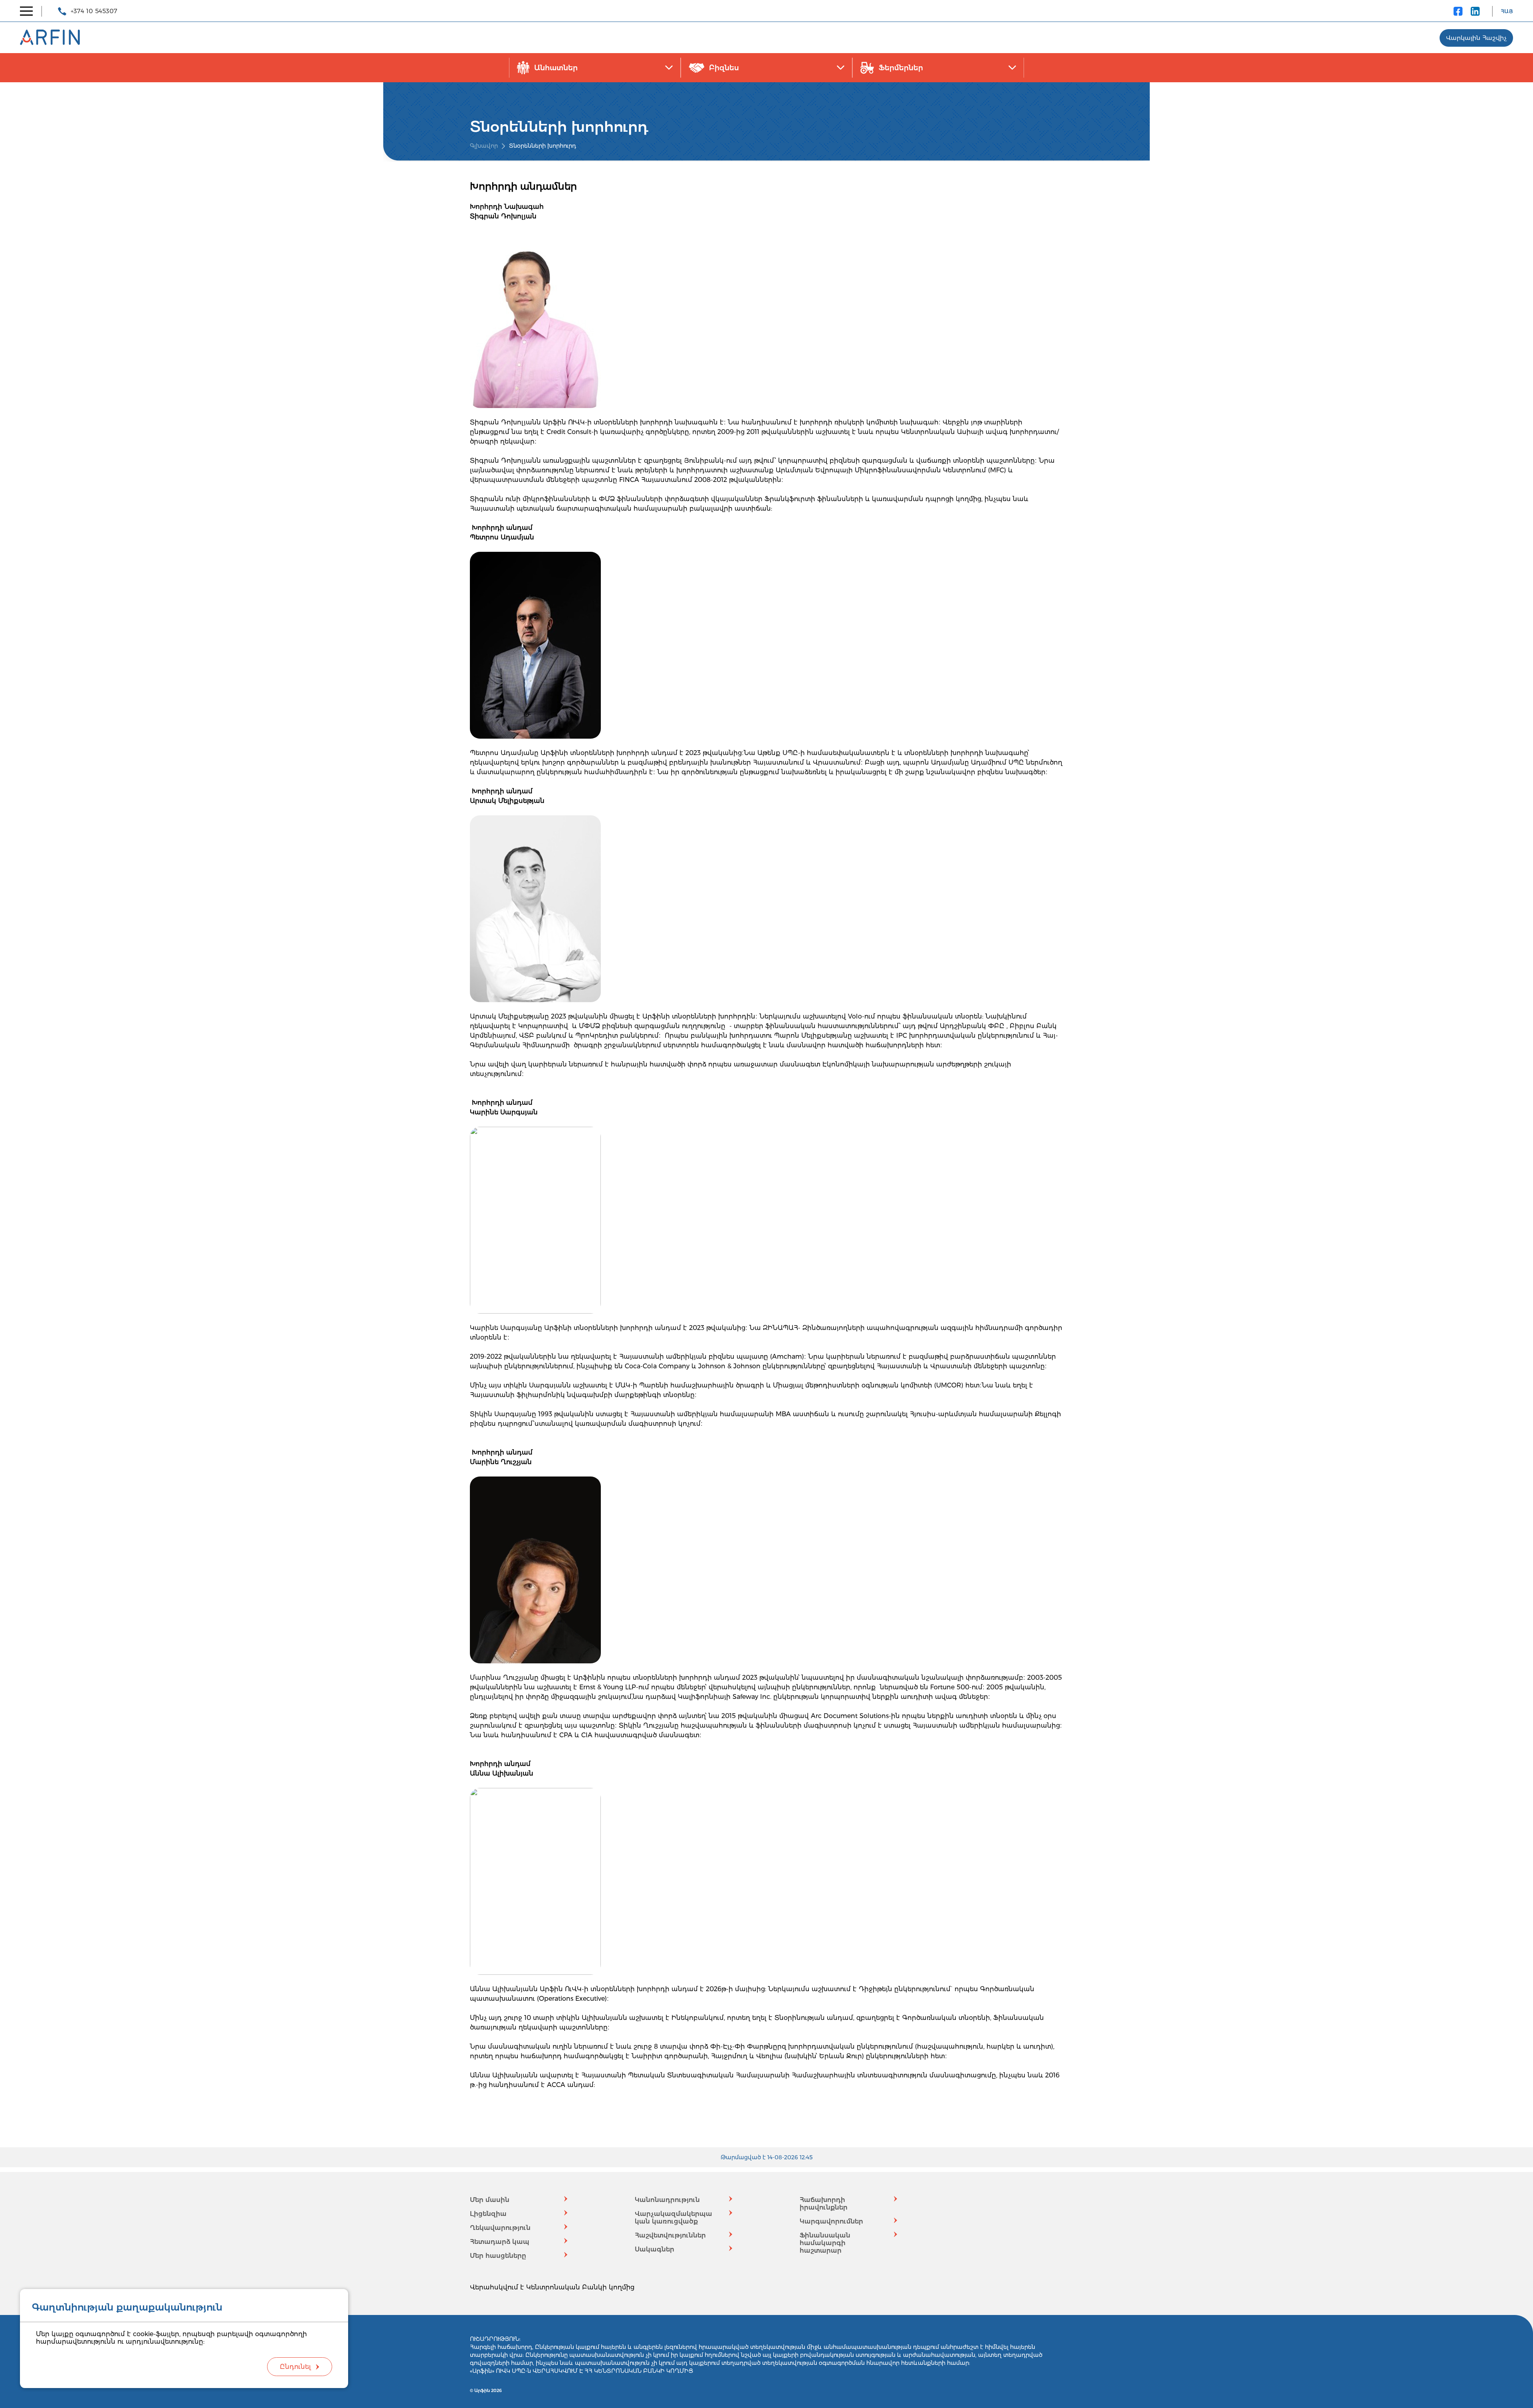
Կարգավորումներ (831, 2221)
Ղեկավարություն (500, 2228)
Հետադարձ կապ (500, 2242)
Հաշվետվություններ (670, 2235)
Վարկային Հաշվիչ (1476, 38)
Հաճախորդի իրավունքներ (824, 2204)
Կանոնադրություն (667, 2200)
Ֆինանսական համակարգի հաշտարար (825, 2243)
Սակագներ (655, 2249)
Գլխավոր (484, 146)
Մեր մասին (490, 2200)
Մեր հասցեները (498, 2256)
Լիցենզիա (488, 2214)
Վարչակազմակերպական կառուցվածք (673, 2218)
